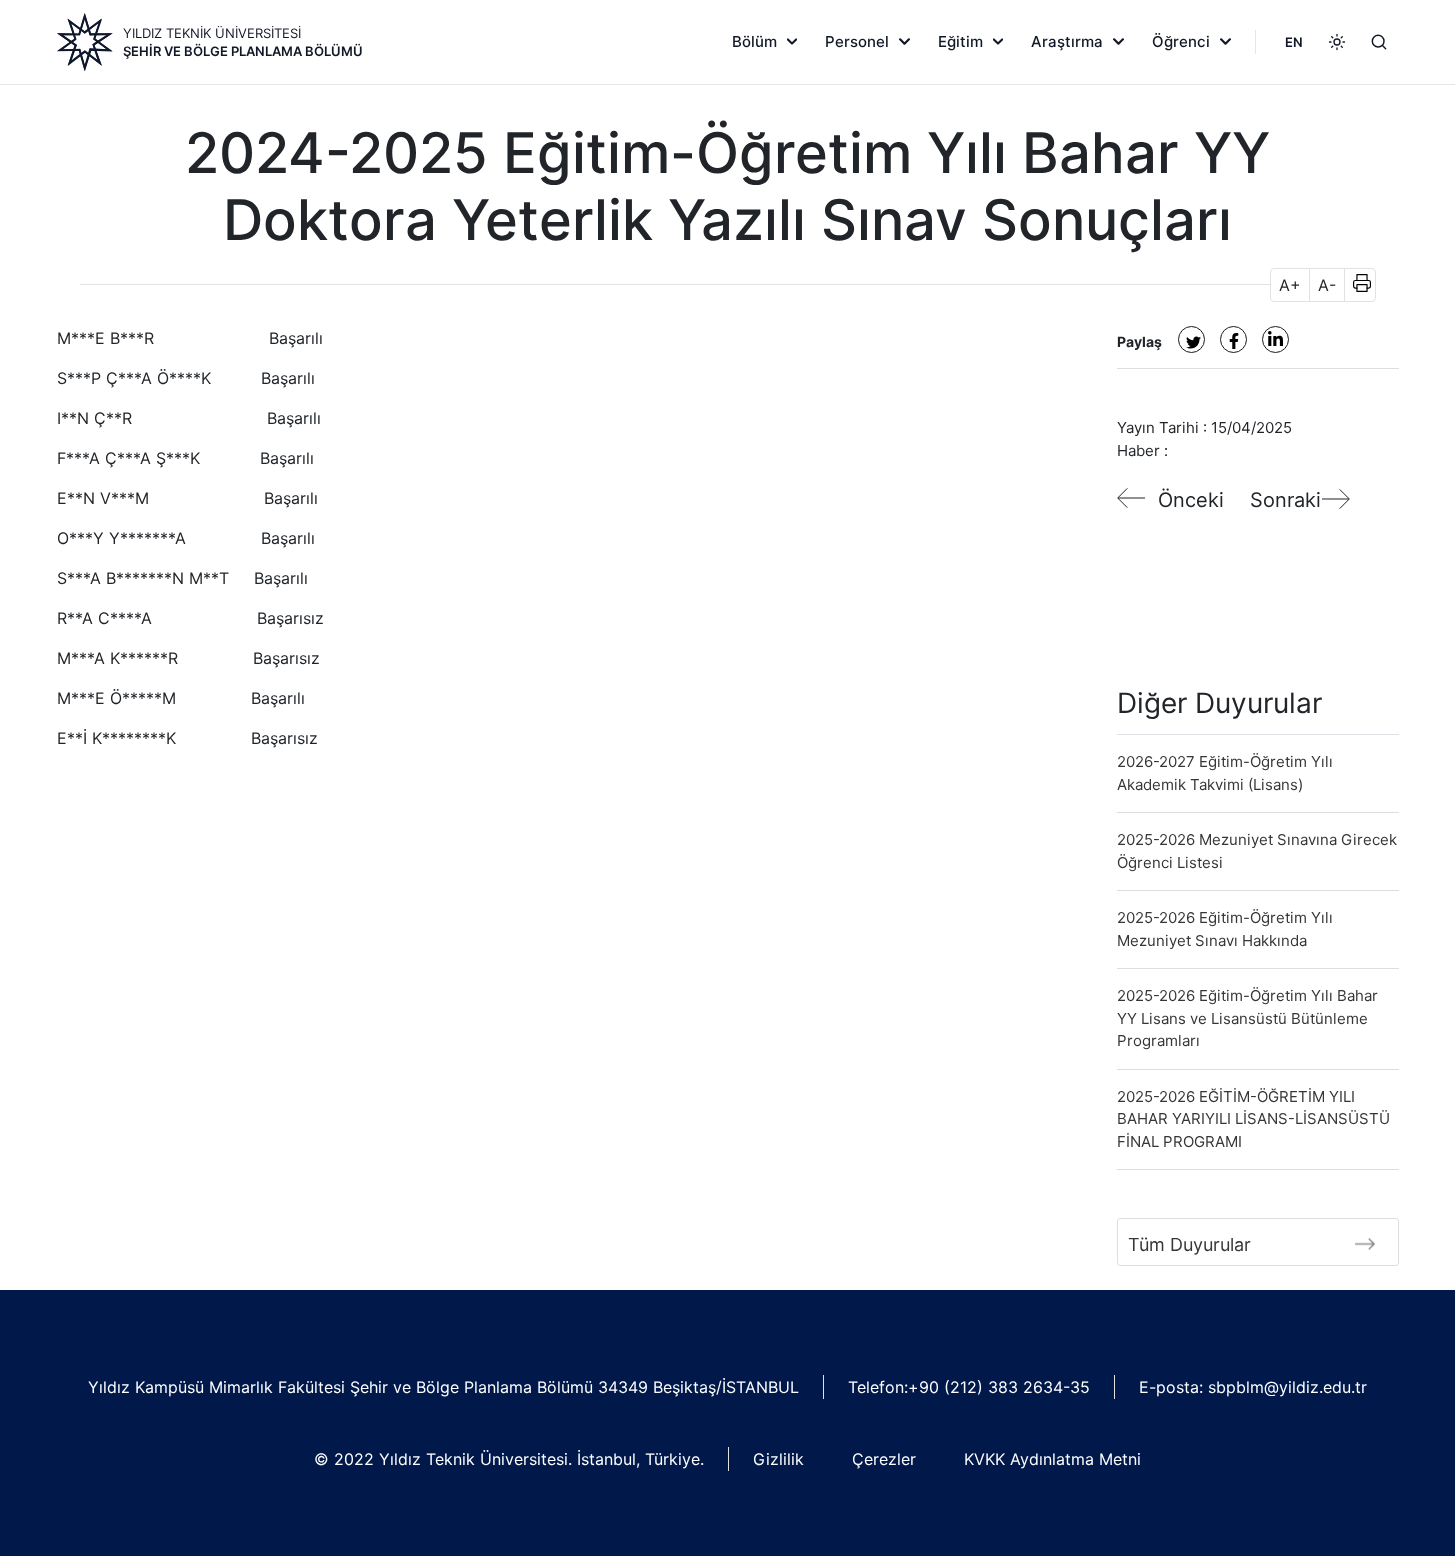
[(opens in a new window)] (1191, 339)
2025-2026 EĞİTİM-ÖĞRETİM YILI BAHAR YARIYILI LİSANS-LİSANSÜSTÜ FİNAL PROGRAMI (1253, 1119)
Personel (857, 41)
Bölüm (754, 41)
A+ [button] (1290, 285)
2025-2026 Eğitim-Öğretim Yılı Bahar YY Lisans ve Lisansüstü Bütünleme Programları (1247, 1018)
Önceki (1191, 500)
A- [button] (1327, 285)
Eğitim (960, 41)
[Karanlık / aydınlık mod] (1337, 42)
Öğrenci (1181, 41)
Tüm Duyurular (1189, 1244)
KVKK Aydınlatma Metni (1052, 1459)
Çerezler (884, 1459)
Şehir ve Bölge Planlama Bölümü (243, 51)
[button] (1355, 285)
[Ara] (1379, 42)
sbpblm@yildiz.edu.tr (1287, 1387)
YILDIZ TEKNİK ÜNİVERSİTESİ (212, 33)
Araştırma (1067, 41)
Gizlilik (778, 1459)
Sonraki (1285, 500)
